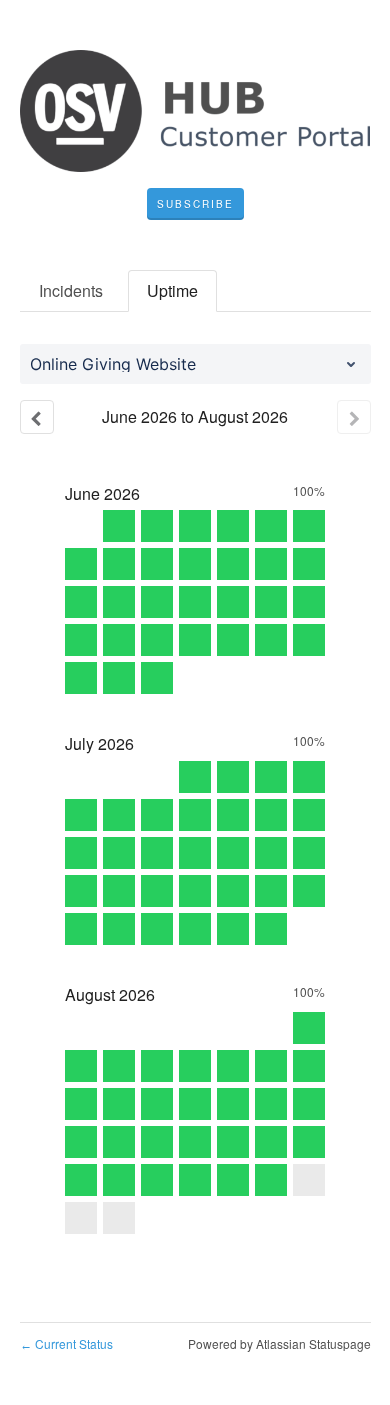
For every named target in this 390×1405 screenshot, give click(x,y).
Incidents (71, 290)
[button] (195, 204)
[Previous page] (37, 417)
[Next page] (354, 417)
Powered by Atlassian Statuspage (279, 1343)
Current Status (66, 1343)
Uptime (172, 290)
